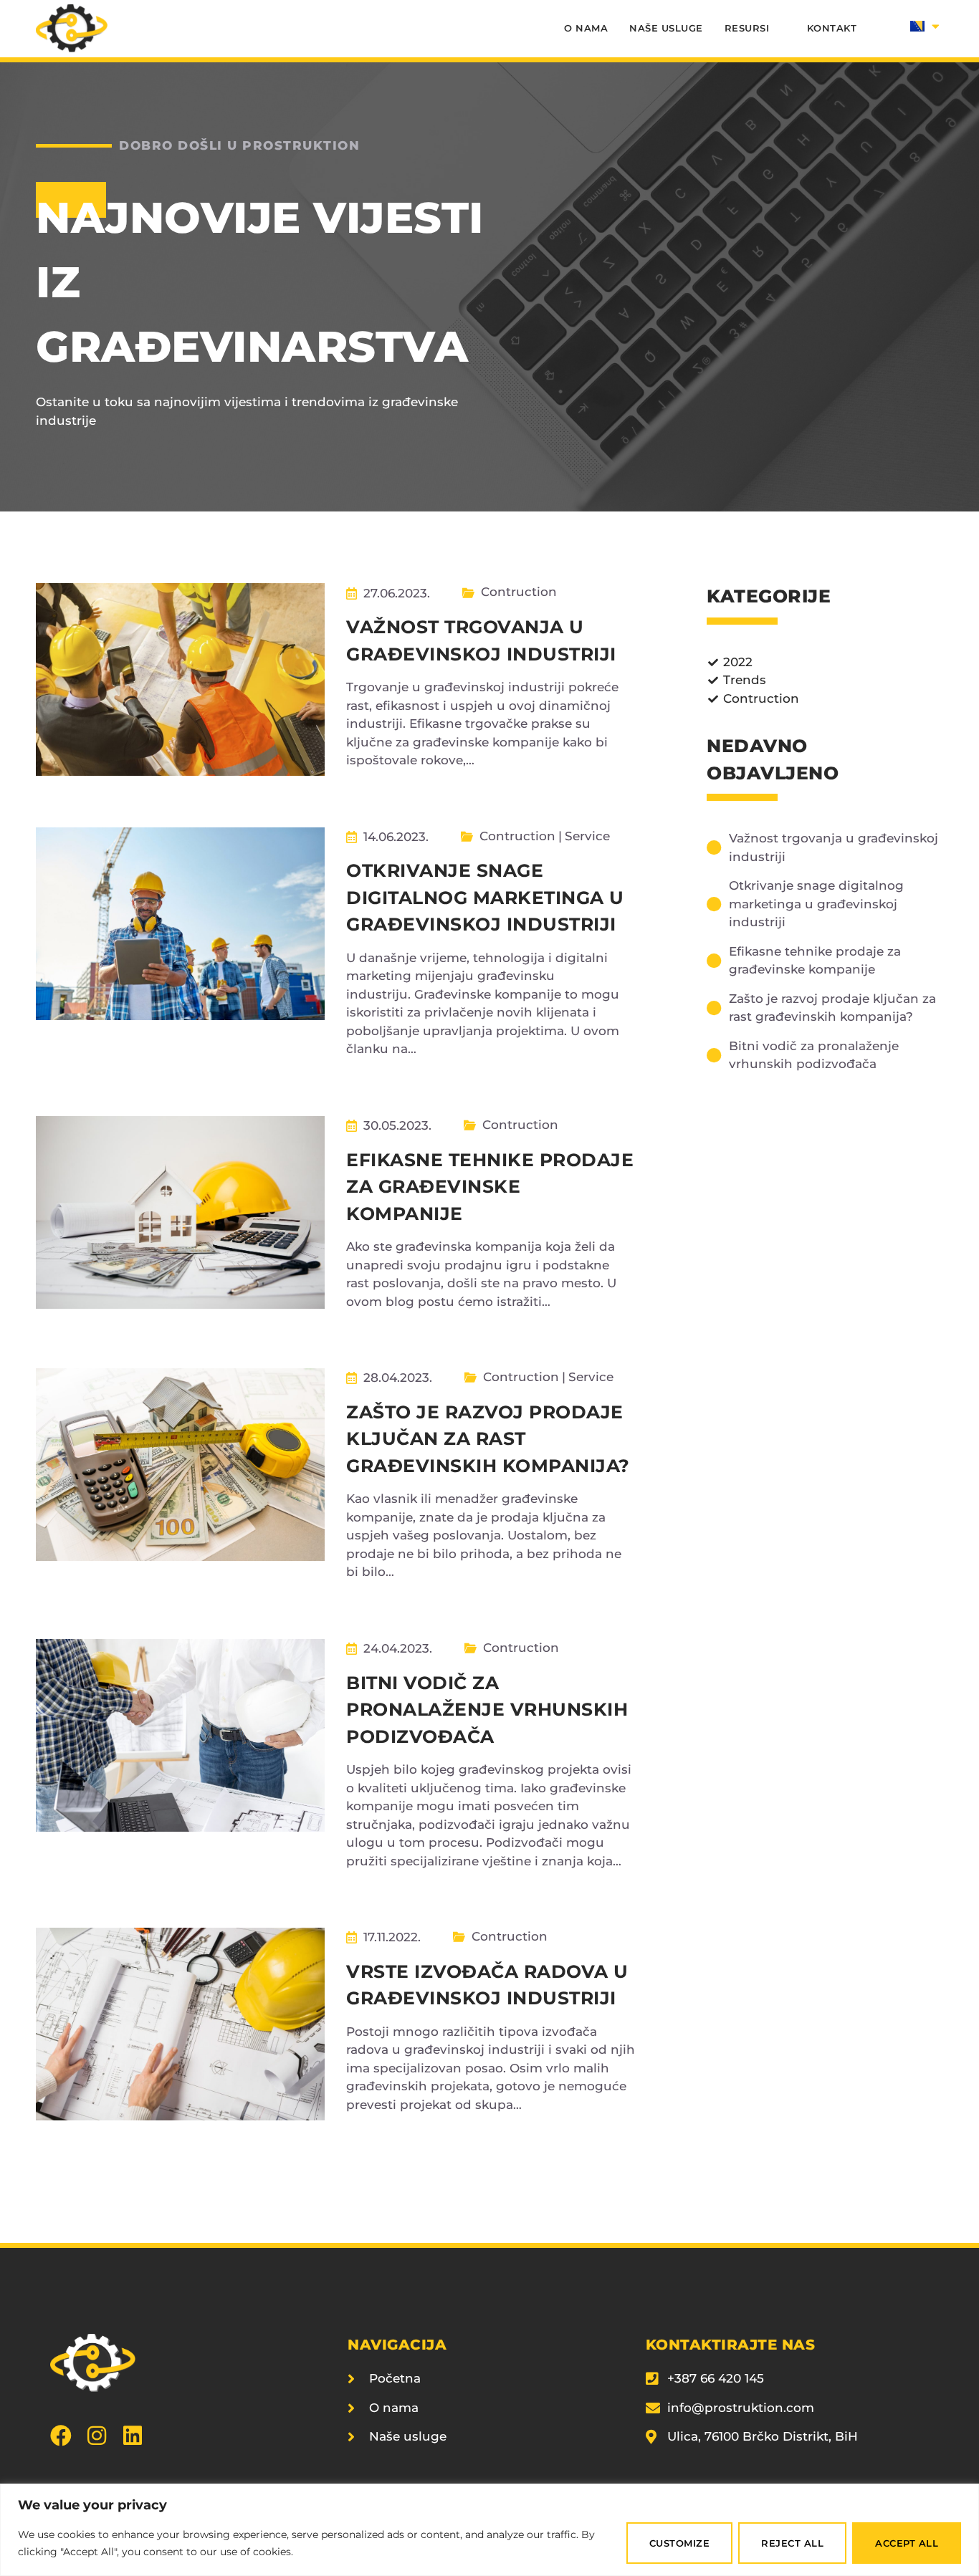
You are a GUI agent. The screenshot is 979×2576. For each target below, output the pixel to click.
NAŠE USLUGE (666, 28)
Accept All (907, 2543)
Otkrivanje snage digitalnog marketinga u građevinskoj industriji (485, 897)
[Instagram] (97, 2436)
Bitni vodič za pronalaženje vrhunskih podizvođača (487, 1710)
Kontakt (832, 28)
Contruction (519, 592)
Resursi (747, 28)
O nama (586, 28)
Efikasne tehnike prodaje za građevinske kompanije (490, 1187)
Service (587, 836)
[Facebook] (61, 2436)
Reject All (792, 2543)
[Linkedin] (133, 2436)
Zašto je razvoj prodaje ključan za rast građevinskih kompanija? (488, 1439)
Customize (680, 2543)
